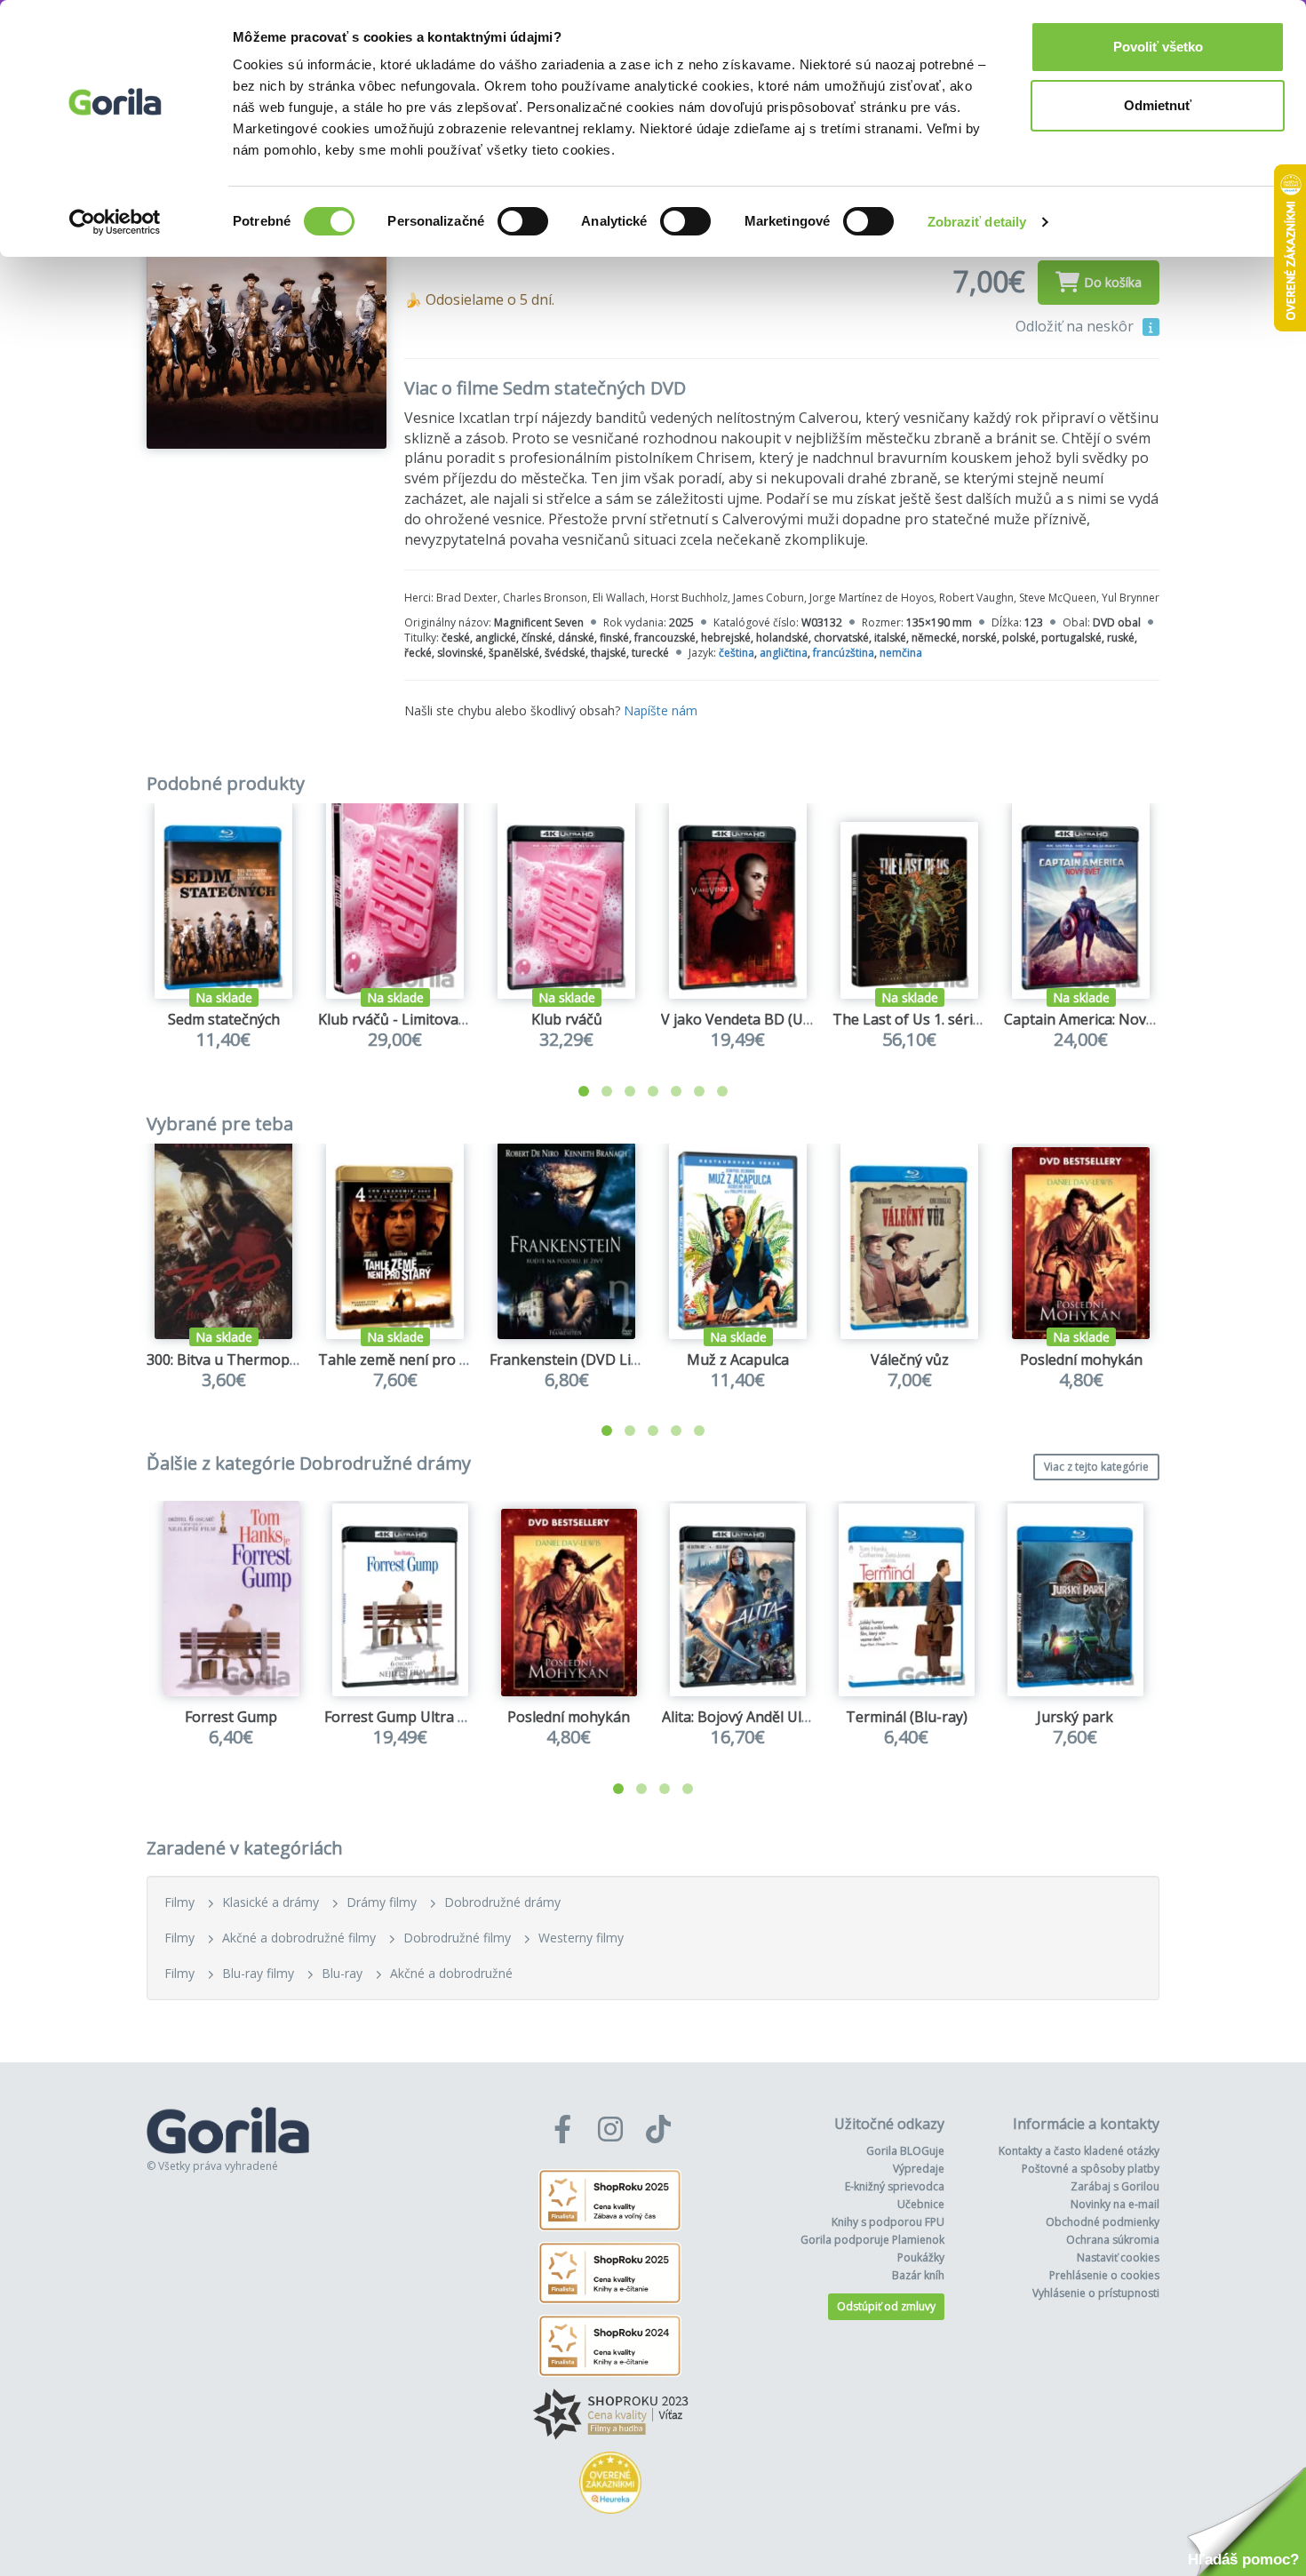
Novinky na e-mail (1115, 2204)
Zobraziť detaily (977, 222)
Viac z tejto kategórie (1096, 1467)
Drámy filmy (382, 1902)
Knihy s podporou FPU (888, 2222)
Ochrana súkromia (1113, 2240)
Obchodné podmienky (1103, 2222)
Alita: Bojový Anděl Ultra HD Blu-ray (780, 1717)
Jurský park (1075, 1717)
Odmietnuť (1158, 105)
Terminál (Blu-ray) (907, 1717)
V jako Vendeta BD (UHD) (745, 1019)
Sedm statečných (224, 1019)
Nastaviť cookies (1118, 2257)
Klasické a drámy (271, 1902)
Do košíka (1113, 282)
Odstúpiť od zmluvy (886, 2306)
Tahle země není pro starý (406, 1360)
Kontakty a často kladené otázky (1079, 2151)
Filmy (179, 1902)
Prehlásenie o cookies (1104, 2275)
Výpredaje (919, 2169)
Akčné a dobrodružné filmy (299, 1938)
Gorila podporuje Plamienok (872, 2240)
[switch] (523, 221)
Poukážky (921, 2257)
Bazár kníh (918, 2275)
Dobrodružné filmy (457, 1938)
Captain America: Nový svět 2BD (1110, 1019)
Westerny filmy (581, 1938)
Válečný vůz (910, 1360)
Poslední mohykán (1081, 1360)
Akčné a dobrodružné (451, 1973)
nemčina (901, 653)
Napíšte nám (661, 710)
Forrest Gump (231, 1717)
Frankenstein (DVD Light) (574, 1360)
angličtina (784, 653)
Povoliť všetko (1158, 47)
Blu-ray (342, 1973)
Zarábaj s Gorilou (1115, 2186)
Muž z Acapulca (738, 1360)
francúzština (844, 653)
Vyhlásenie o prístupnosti (1096, 2293)
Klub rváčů (567, 1019)
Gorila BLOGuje (905, 2151)
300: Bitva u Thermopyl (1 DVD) (251, 1360)
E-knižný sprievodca (895, 2186)
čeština (737, 653)
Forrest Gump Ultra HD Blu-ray (428, 1717)
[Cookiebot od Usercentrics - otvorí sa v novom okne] (115, 222)
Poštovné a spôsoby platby (1091, 2169)
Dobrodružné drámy (502, 1902)
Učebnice (921, 2204)
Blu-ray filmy (258, 1973)
